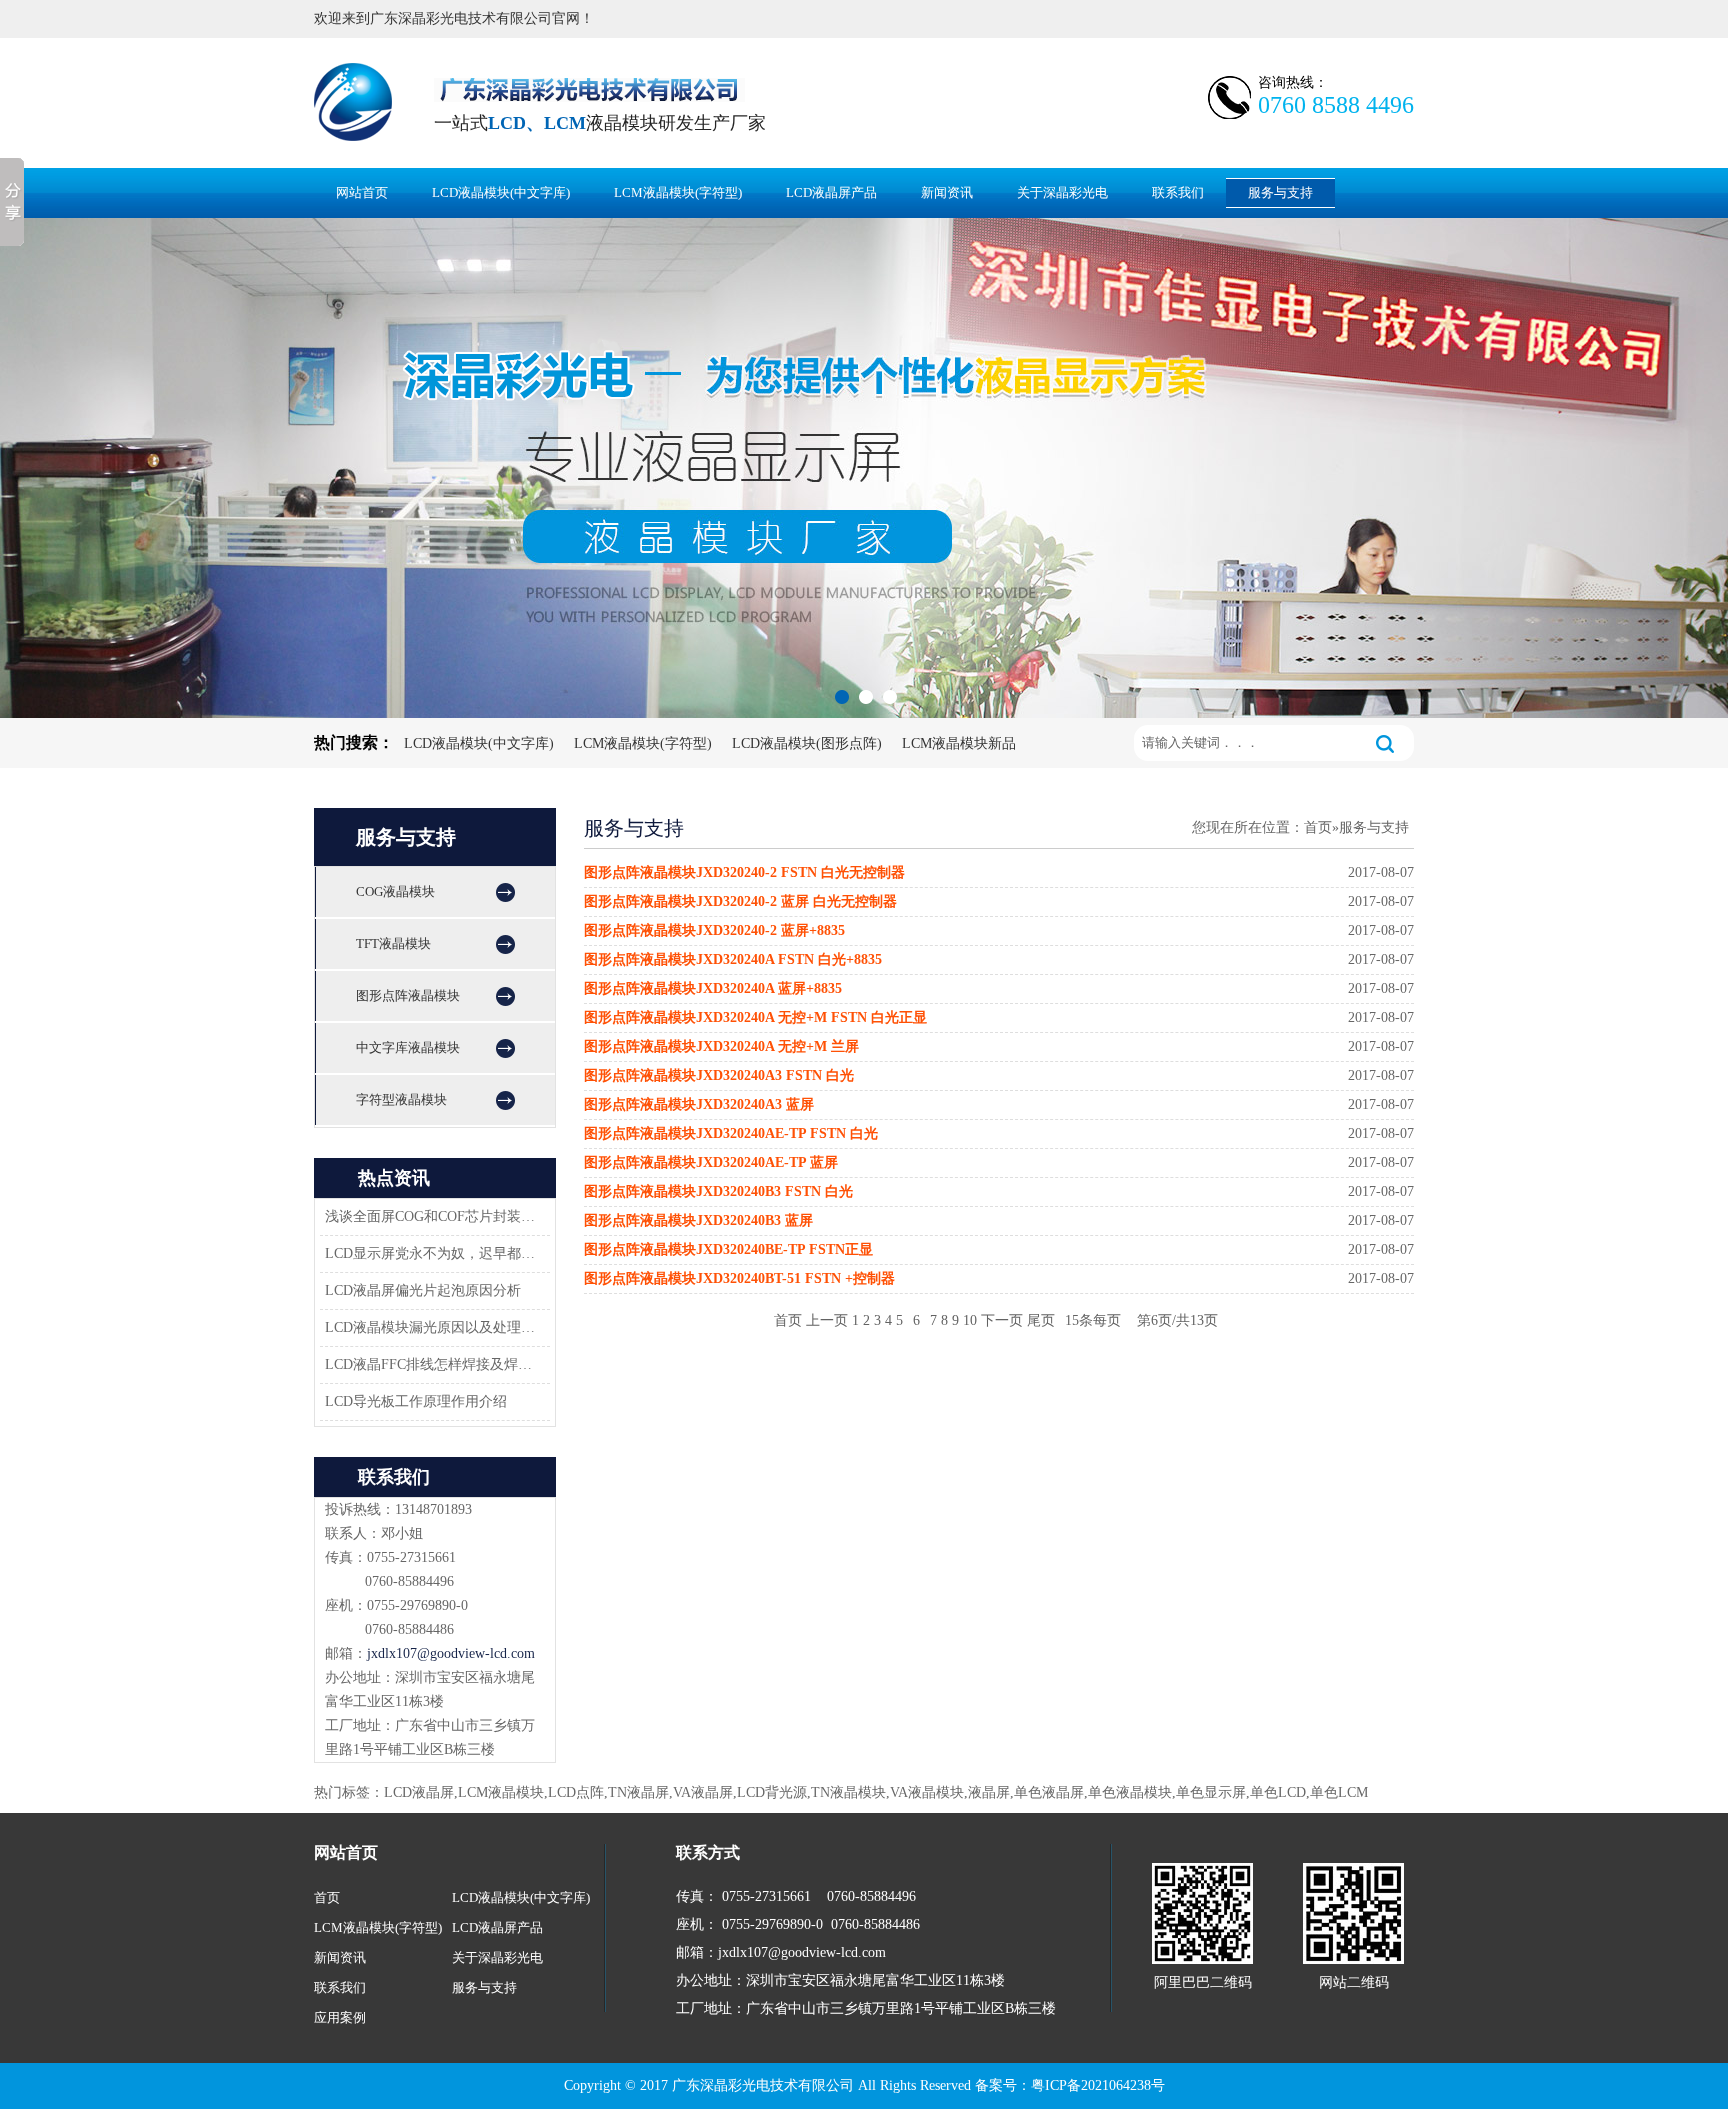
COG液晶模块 (395, 891)
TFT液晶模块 (393, 943)
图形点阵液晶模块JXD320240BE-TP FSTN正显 (728, 1249)
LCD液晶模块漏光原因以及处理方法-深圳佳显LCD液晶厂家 (432, 1327)
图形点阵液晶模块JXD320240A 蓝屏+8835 (713, 988)
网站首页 (362, 192)
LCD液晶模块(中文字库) (501, 192)
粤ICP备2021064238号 (1098, 2085)
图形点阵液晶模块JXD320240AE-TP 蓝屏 (711, 1162)
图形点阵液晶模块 (408, 995)
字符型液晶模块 (401, 1099)
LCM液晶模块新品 (959, 743)
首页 (1318, 827)
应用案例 (340, 2017)
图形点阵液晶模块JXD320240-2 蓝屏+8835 (714, 930)
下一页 (1002, 1320)
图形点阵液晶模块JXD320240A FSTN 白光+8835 (733, 959)
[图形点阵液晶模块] (864, 468)
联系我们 (1178, 192)
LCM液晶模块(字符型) (678, 192)
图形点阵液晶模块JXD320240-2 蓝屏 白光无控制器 (740, 901)
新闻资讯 (947, 192)
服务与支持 (1280, 192)
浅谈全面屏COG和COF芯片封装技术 (432, 1216)
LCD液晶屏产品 (831, 192)
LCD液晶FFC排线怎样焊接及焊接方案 (432, 1364)
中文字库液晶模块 (408, 1047)
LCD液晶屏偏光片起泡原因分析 (423, 1290)
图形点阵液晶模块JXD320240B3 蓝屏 (698, 1220)
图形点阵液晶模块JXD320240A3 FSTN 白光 (719, 1075)
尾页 (1041, 1320)
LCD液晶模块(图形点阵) (807, 743)
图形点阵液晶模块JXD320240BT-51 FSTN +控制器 (739, 1278)
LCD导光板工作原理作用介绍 (416, 1401)
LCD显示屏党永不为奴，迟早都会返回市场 (432, 1253)
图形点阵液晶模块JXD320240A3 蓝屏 (699, 1104)
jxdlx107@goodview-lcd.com (451, 1653)
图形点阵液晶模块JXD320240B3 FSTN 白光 (718, 1191)
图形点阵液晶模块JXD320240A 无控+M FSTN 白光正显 (755, 1017)
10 (970, 1320)
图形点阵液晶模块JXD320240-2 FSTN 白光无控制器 (744, 872)
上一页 (827, 1320)
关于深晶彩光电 (1062, 192)
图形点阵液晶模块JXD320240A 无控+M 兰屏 (721, 1046)
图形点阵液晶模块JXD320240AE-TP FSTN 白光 (731, 1133)
